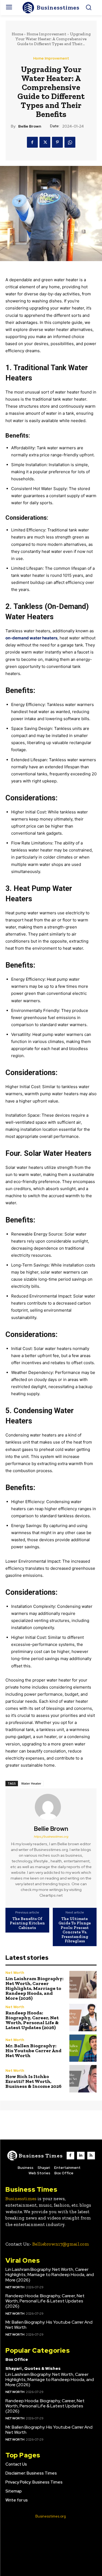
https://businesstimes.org (51, 1837)
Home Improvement (47, 34)
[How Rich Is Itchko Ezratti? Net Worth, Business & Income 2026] (83, 2079)
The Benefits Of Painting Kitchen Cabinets (27, 1923)
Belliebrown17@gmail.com (61, 2244)
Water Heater (31, 1783)
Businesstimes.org (51, 2516)
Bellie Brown (30, 126)
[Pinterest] (57, 142)
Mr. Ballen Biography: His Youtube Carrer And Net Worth (33, 2051)
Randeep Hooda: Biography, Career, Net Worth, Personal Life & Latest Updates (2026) (32, 2020)
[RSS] (91, 2156)
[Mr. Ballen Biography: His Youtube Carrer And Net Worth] (83, 2048)
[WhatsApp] (70, 142)
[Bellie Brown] (51, 1807)
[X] (45, 142)
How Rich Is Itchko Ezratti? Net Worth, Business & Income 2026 (33, 2081)
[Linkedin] (81, 2156)
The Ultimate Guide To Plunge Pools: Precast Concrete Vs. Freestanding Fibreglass (75, 1930)
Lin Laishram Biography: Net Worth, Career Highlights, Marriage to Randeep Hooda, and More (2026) (34, 1988)
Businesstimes (21, 2199)
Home (17, 34)
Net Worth (15, 1973)
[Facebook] (32, 142)
